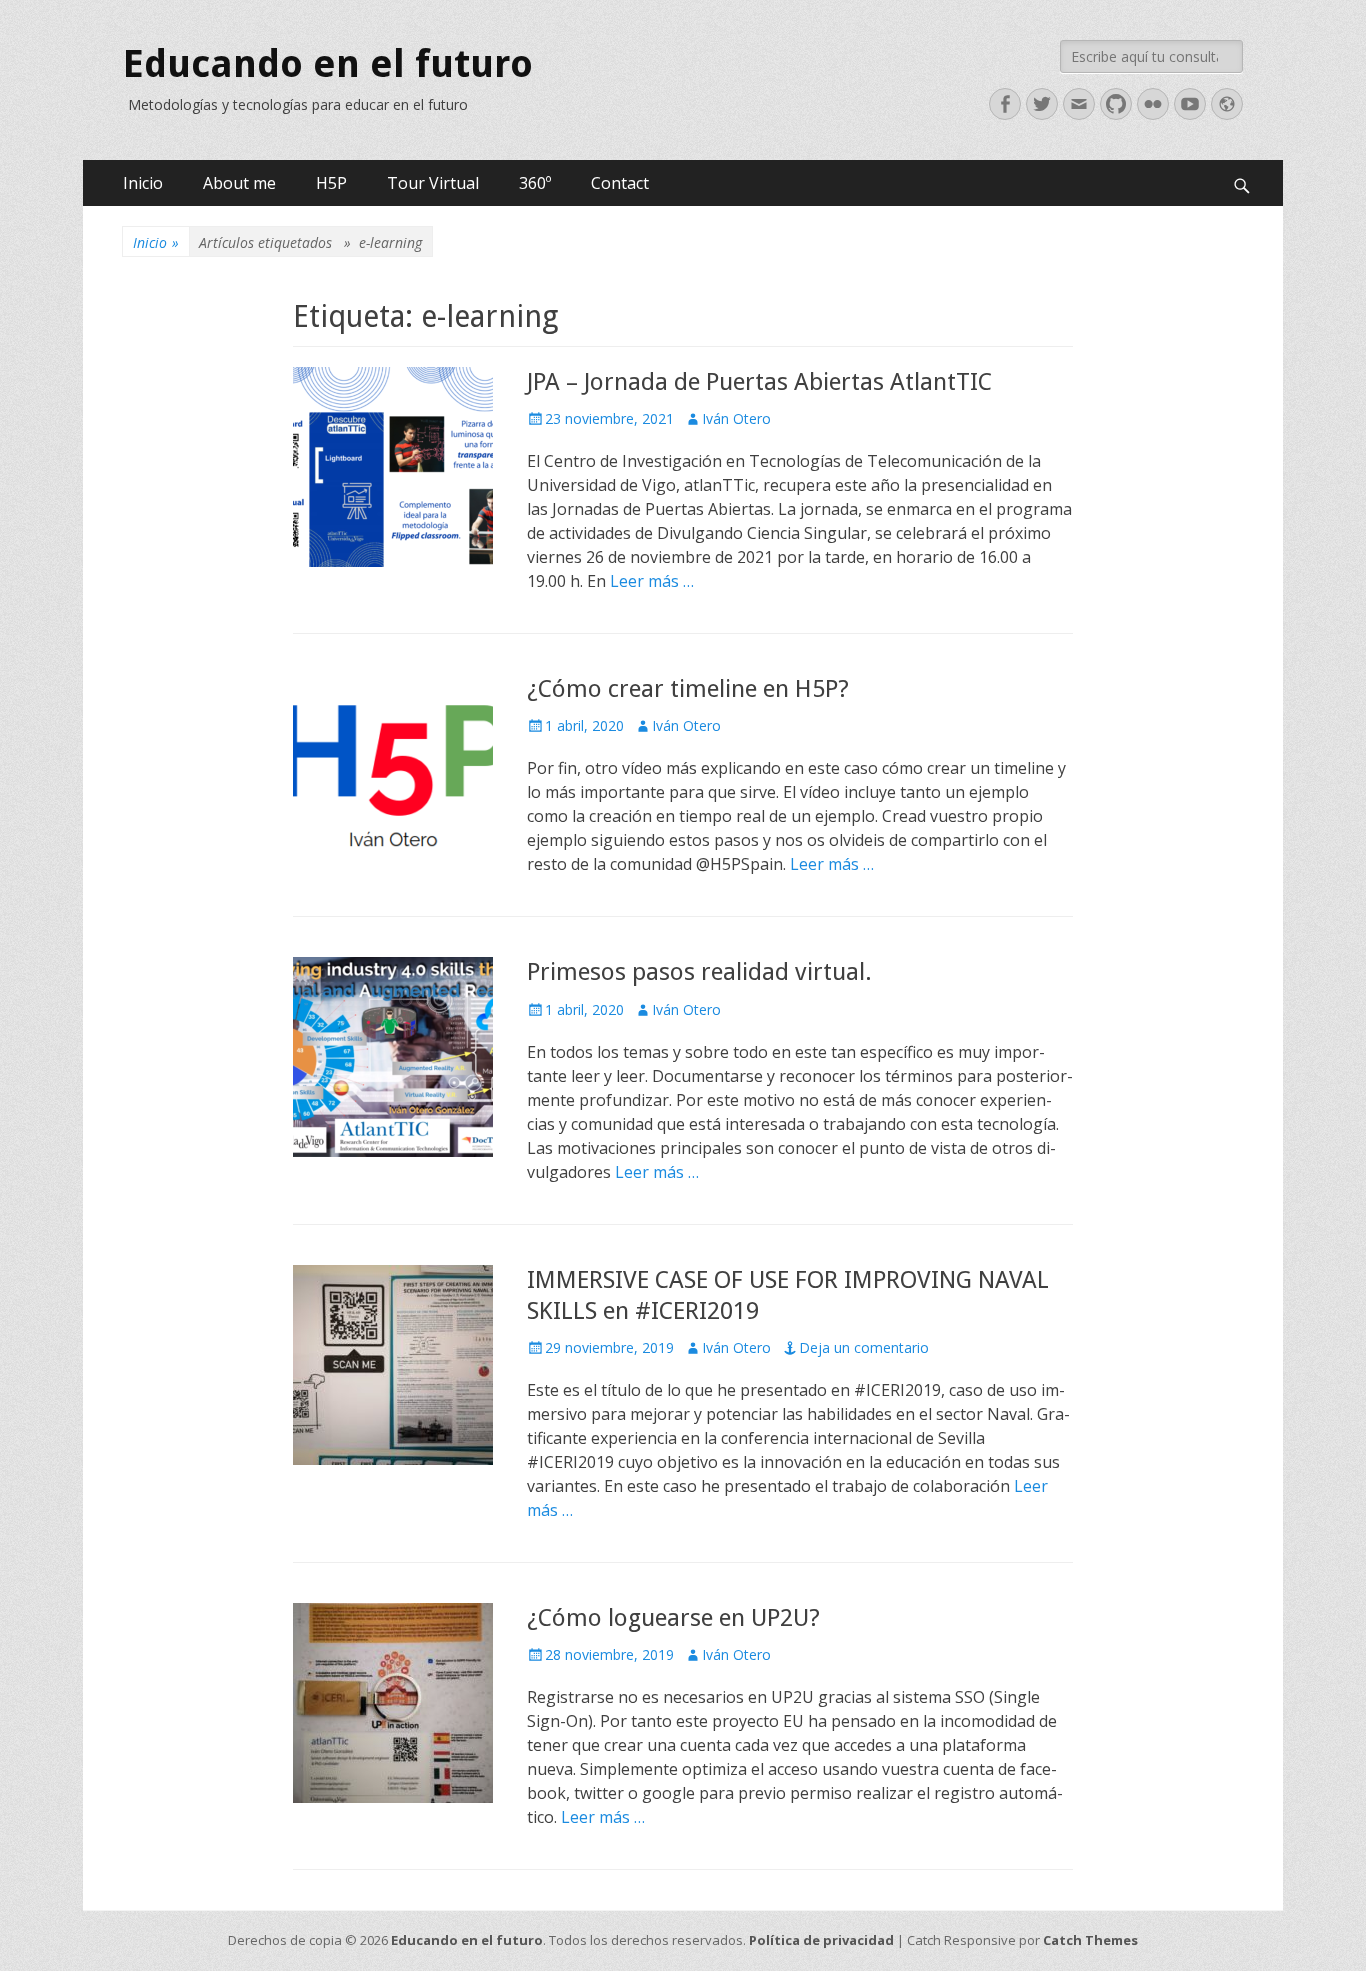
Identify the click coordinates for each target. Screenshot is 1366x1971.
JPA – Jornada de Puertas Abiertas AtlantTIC (759, 382)
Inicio (143, 183)
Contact (620, 183)
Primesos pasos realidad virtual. (699, 972)
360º (535, 183)
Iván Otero (736, 418)
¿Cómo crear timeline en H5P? (688, 689)
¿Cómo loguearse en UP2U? (673, 1618)
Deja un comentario (864, 1347)
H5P (331, 183)
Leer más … (652, 581)
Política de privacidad (821, 1940)
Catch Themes (1090, 1940)
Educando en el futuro (328, 64)
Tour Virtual (433, 183)
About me (239, 183)
